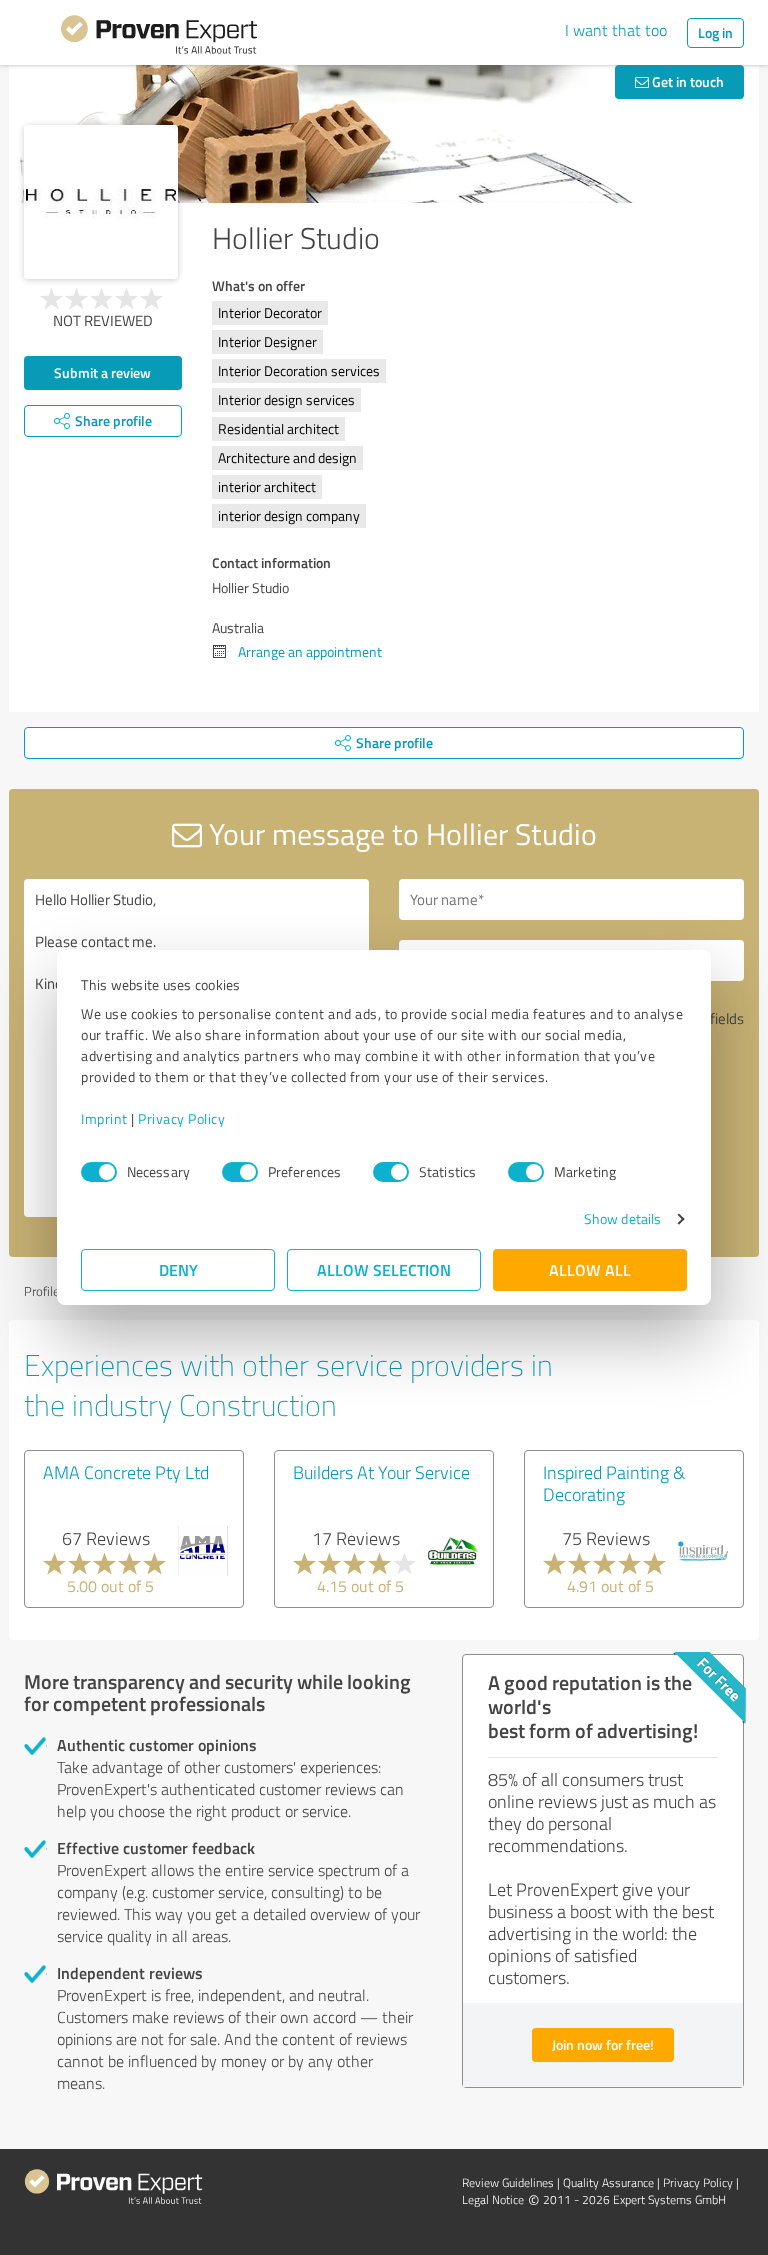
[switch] (240, 1172)
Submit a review (102, 372)
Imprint (104, 1118)
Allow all (590, 1269)
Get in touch (686, 81)
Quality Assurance (608, 2182)
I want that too (616, 30)
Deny (178, 1269)
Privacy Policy (181, 1118)
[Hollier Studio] (101, 202)
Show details (622, 1218)
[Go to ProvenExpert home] (159, 38)
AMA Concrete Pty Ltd (126, 1472)
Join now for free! (603, 2044)
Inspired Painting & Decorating (614, 1483)
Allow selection (384, 1269)
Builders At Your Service (381, 1472)
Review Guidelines (508, 2182)
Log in (715, 32)
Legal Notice (493, 2199)
